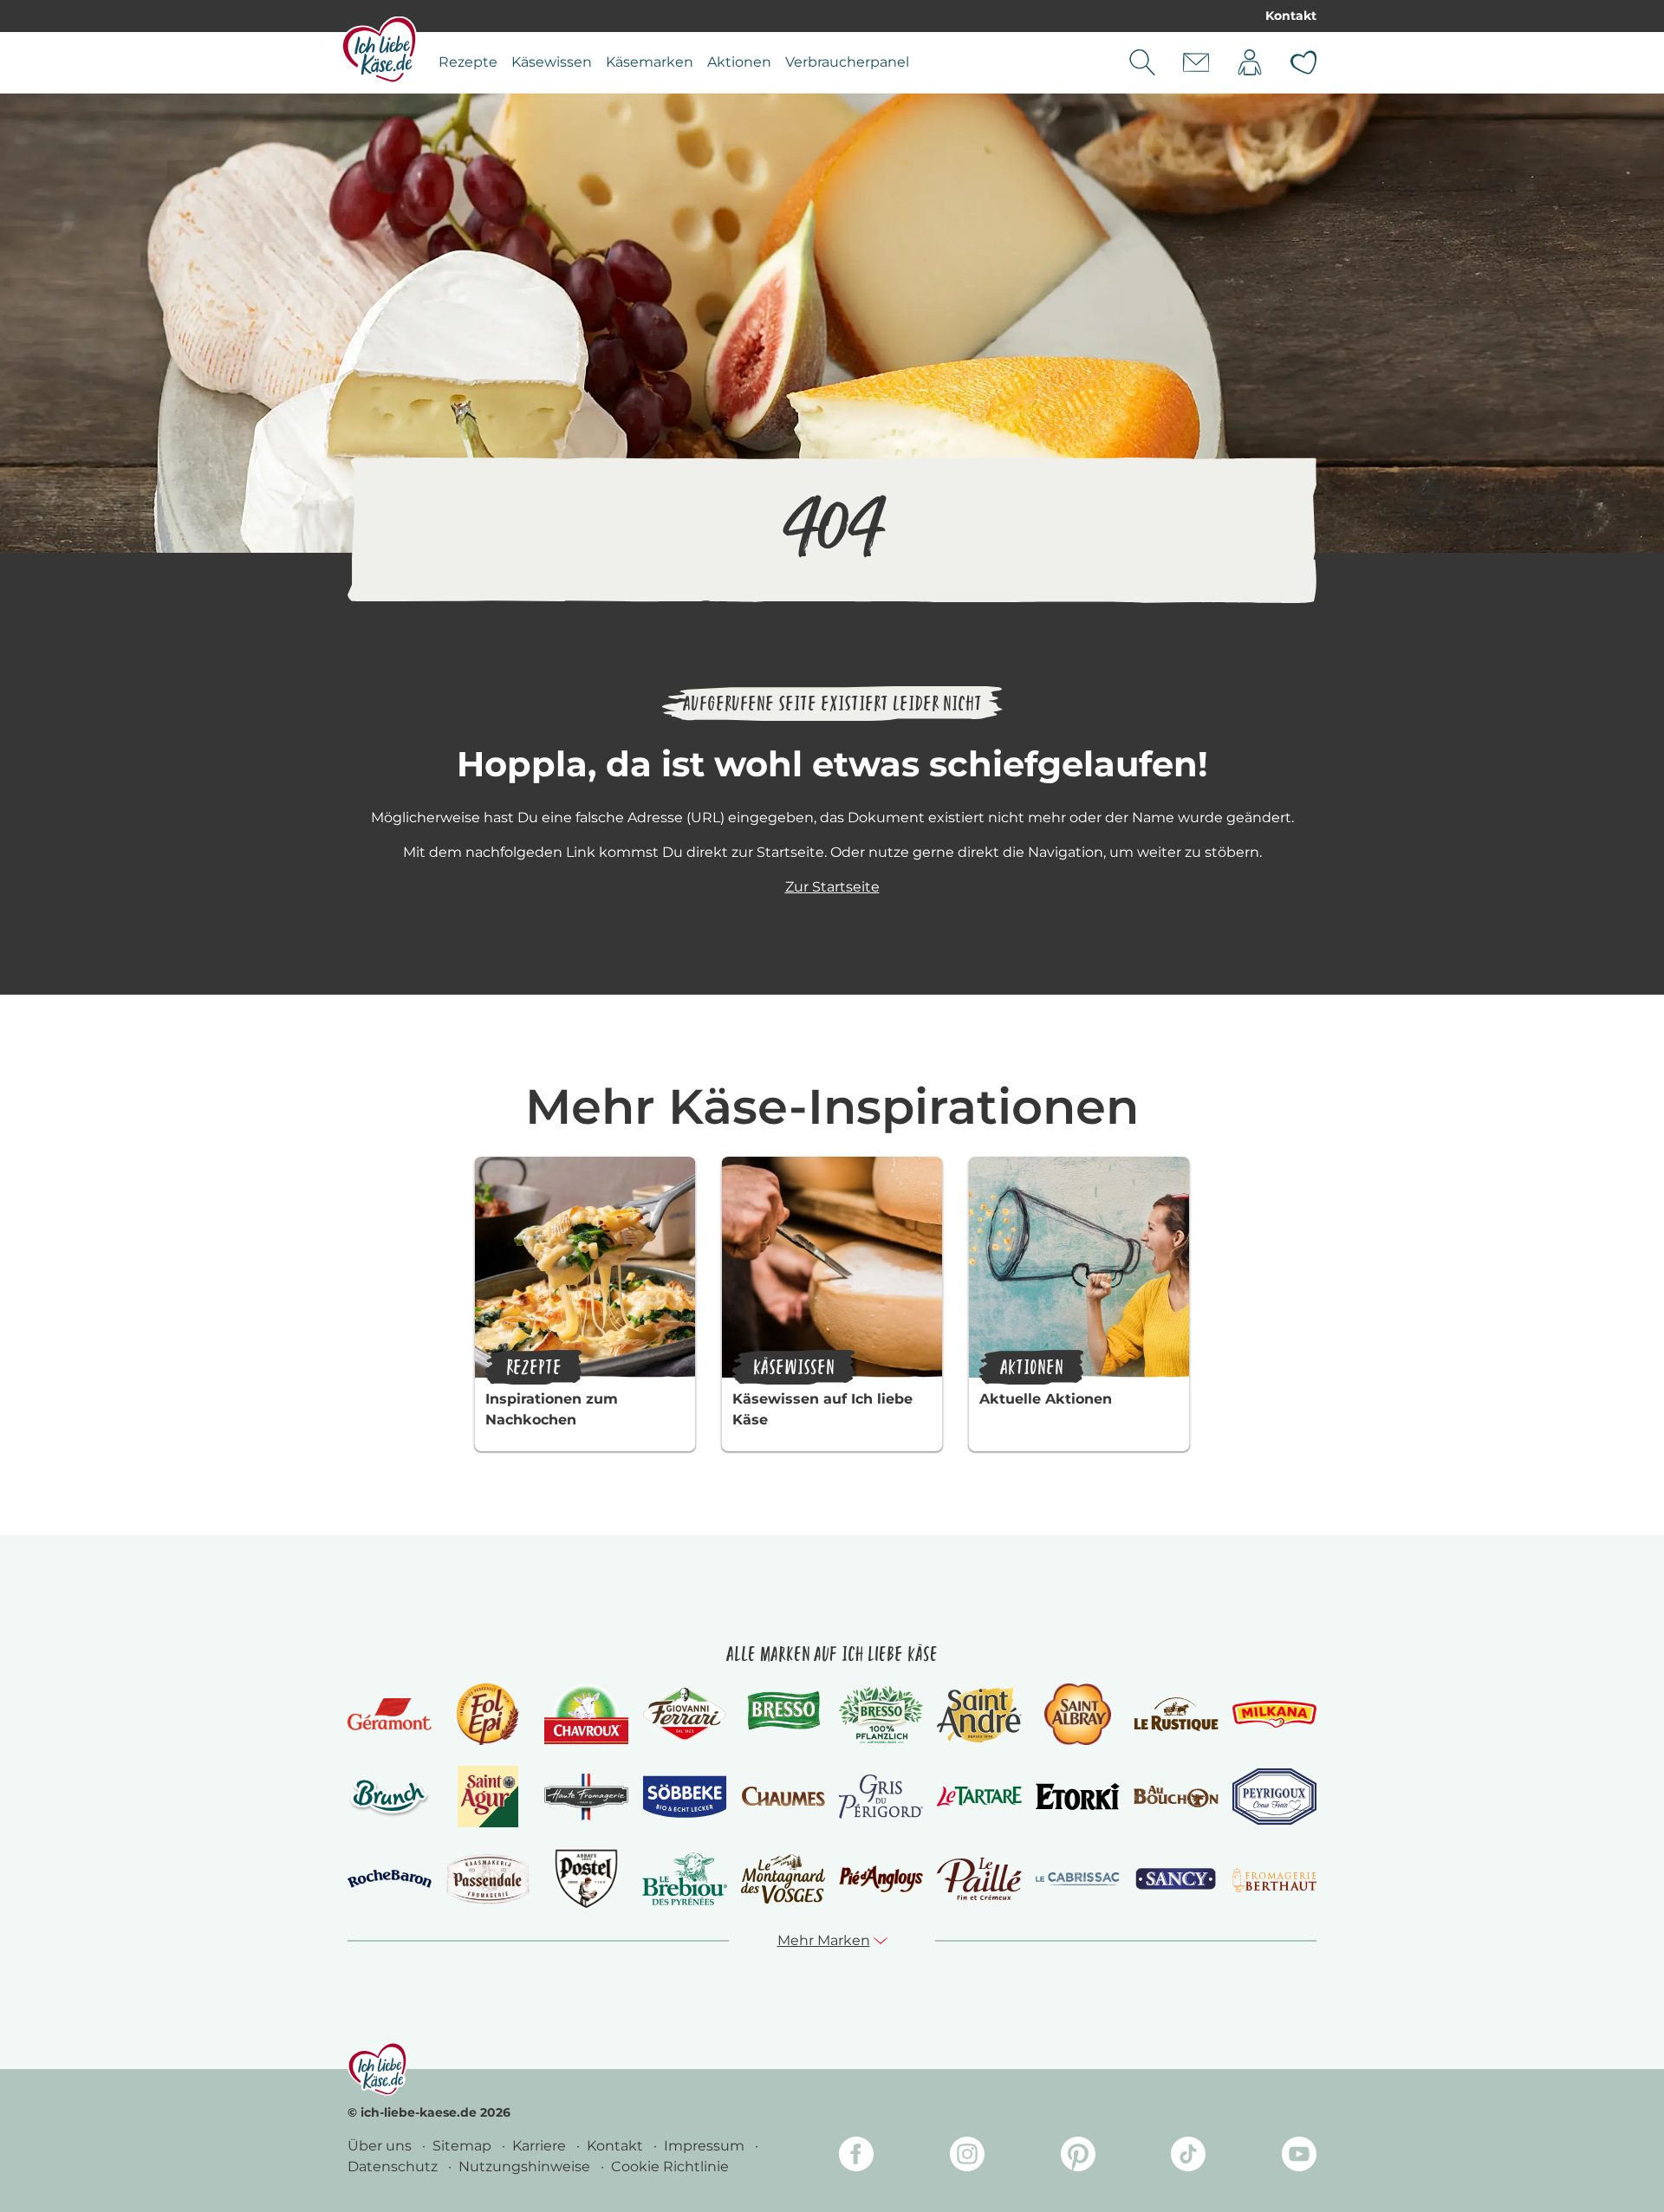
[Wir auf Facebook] (856, 2157)
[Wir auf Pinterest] (1078, 2157)
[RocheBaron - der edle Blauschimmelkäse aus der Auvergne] (390, 1879)
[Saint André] (979, 1715)
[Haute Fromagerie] (586, 1797)
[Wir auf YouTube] (1299, 2157)
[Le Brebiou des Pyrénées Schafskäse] (684, 1879)
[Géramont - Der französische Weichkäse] (390, 1714)
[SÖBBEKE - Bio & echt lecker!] (684, 1797)
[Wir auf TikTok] (1188, 2157)
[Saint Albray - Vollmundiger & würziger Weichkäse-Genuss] (1078, 1714)
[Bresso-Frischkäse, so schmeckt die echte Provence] (783, 1714)
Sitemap (464, 2146)
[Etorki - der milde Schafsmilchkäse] (1078, 1797)
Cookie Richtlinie (670, 2167)
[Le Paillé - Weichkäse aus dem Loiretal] (979, 1879)
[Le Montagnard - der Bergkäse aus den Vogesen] (783, 1879)
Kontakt (1291, 16)
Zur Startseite (832, 887)
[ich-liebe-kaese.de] (377, 2069)
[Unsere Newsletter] (1196, 62)
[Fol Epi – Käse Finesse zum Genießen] (488, 1714)
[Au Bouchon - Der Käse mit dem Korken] (1176, 1797)
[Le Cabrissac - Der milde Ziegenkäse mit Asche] (1078, 1879)
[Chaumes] (783, 1797)
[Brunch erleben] (390, 1797)
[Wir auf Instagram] (967, 2157)
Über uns (381, 2146)
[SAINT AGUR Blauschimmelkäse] (488, 1797)
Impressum (706, 2146)
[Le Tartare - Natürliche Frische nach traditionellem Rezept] (979, 1797)
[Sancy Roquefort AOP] (1176, 1879)
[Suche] (1142, 62)
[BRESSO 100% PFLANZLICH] (881, 1715)
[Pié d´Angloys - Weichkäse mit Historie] (881, 1879)
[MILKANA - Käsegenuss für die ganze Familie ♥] (1274, 1714)
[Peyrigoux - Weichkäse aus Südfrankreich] (1274, 1797)
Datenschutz (394, 2167)
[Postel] (586, 1879)
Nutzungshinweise (526, 2167)
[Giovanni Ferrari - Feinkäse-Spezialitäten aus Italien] (684, 1714)
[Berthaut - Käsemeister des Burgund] (1274, 1879)
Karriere (541, 2146)
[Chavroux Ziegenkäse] (586, 1714)
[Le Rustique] (1176, 1714)
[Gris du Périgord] (881, 1797)
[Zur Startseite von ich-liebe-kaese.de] (379, 49)
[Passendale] (487, 1879)
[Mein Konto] (1250, 62)
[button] (832, 1941)
